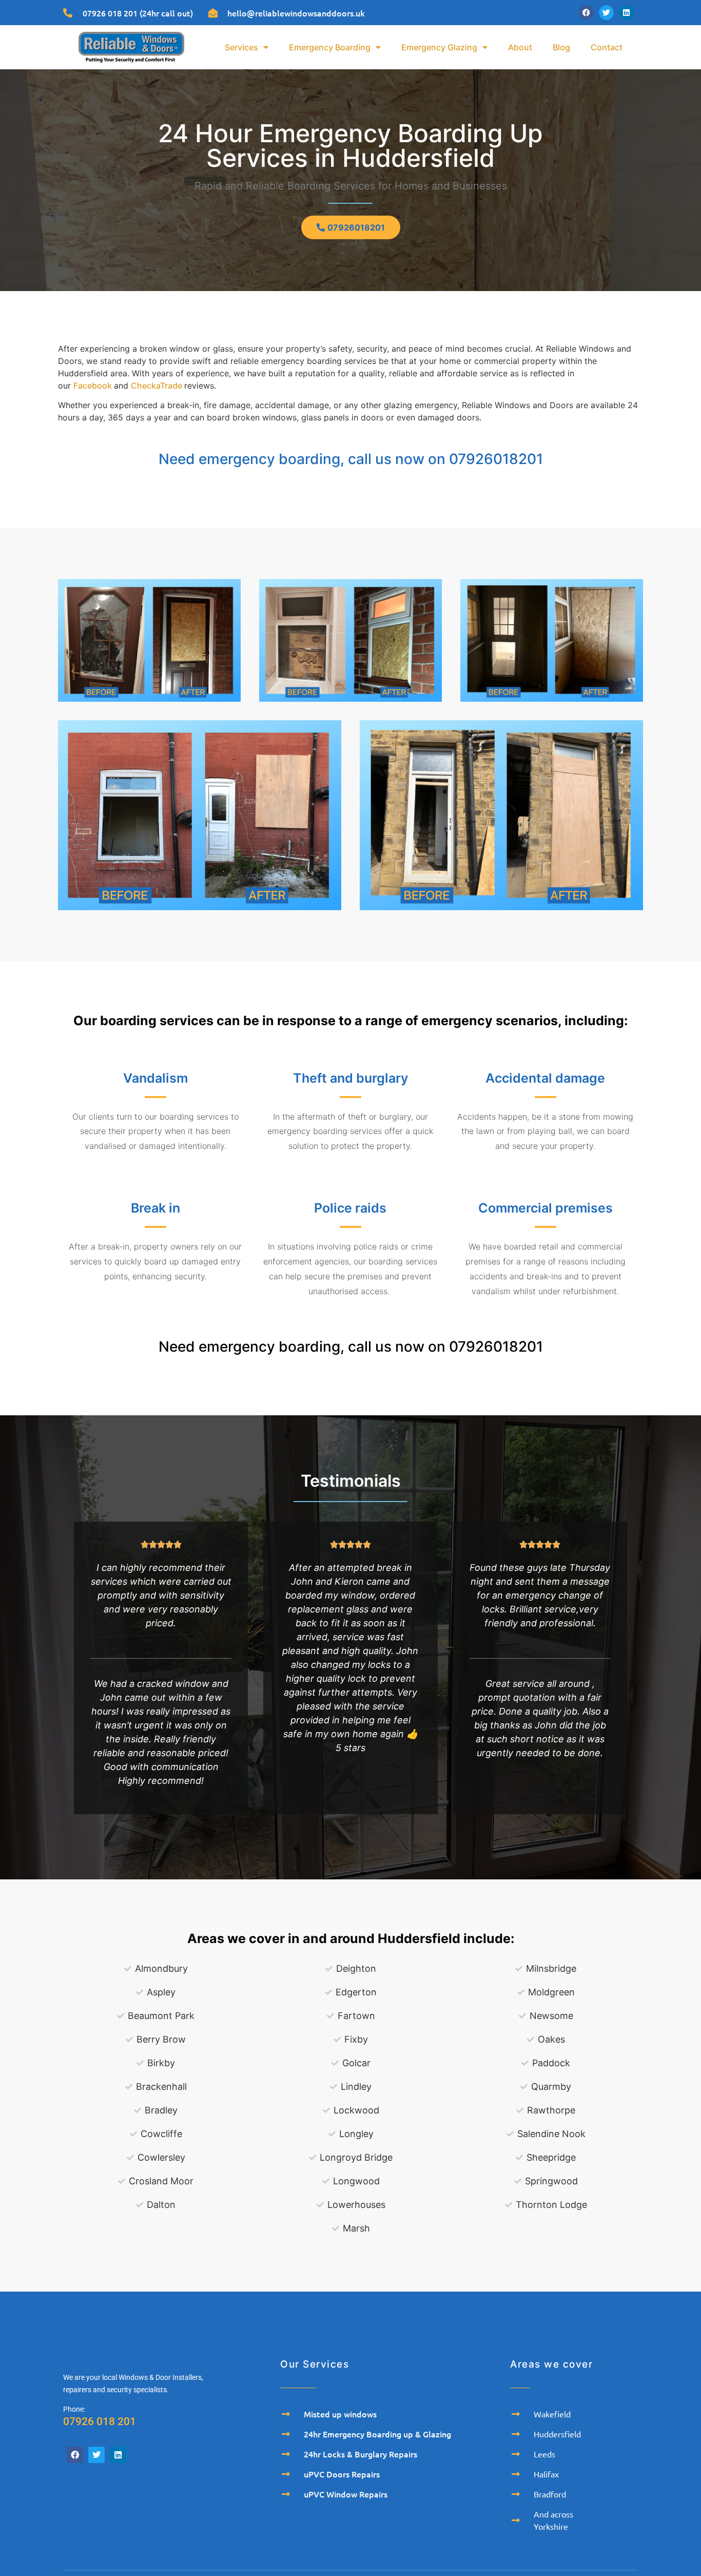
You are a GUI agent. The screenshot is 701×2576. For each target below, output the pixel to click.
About (520, 47)
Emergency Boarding (330, 47)
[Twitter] (606, 13)
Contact (607, 47)
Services (241, 47)
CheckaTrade (158, 386)
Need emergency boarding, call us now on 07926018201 (351, 459)
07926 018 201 (100, 2421)
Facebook (94, 386)
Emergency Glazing (439, 47)
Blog (561, 47)
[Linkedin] (626, 13)
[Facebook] (586, 13)
